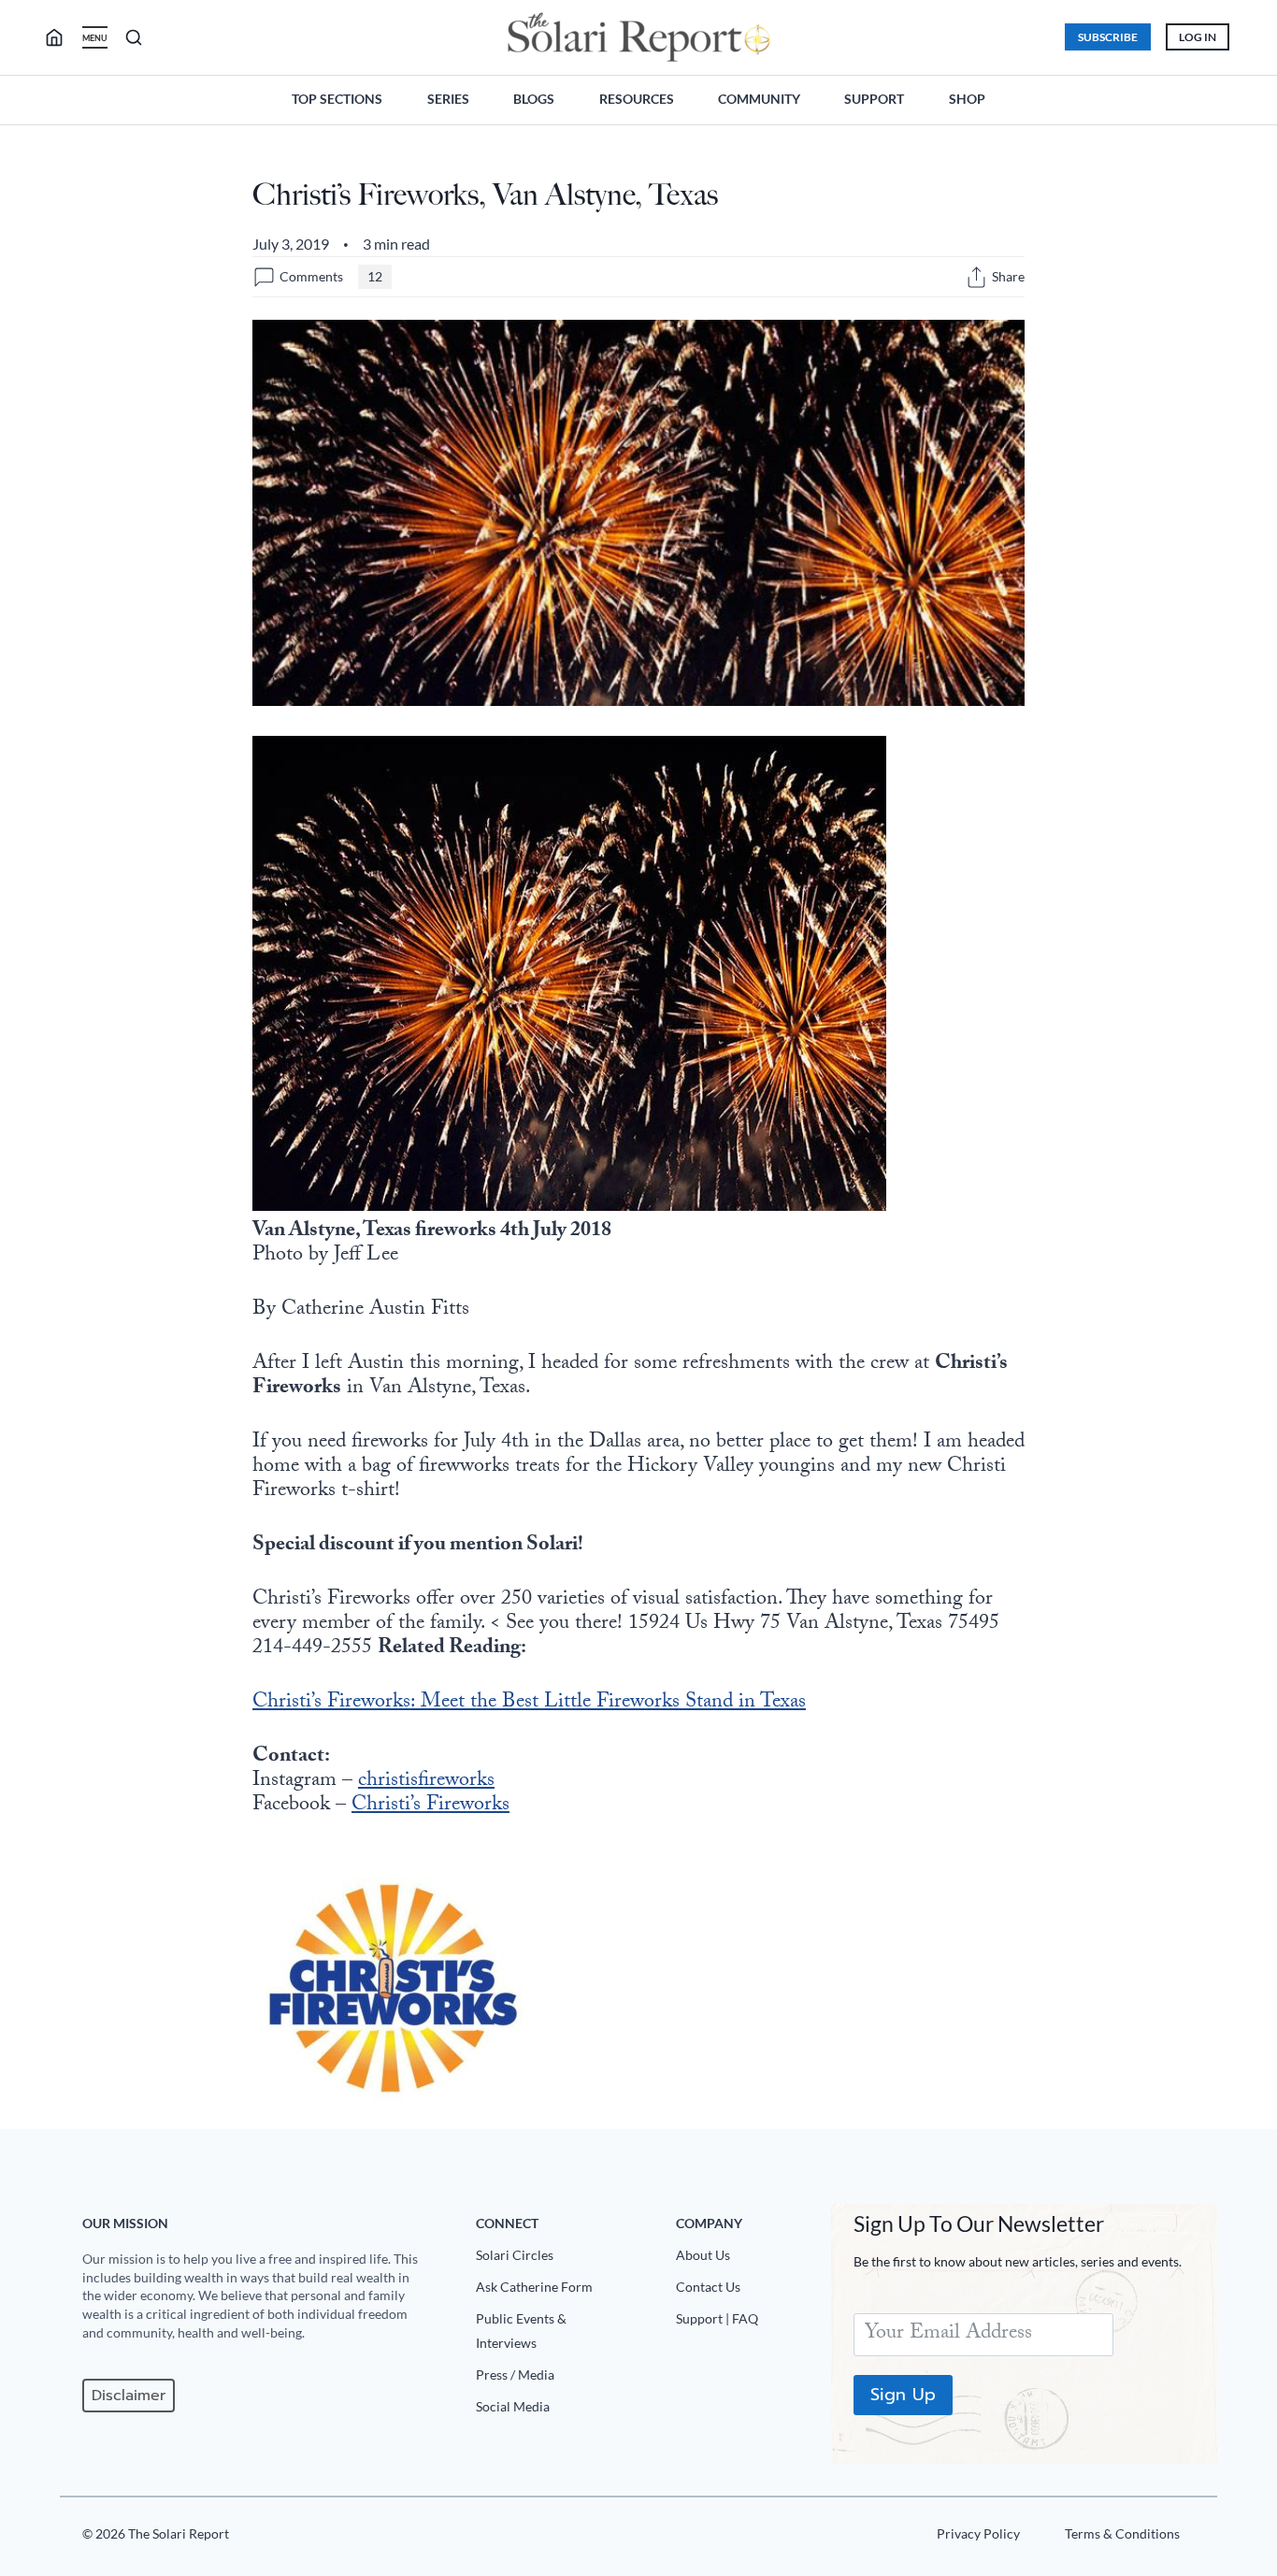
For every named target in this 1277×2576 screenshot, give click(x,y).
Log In (1198, 37)
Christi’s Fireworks (430, 1806)
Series (448, 99)
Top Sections (337, 99)
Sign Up (903, 2395)
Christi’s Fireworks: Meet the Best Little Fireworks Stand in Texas (529, 1703)
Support (874, 99)
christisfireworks (426, 1782)
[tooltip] (976, 277)
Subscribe (1108, 37)
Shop (967, 99)
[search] (62, 37)
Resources (637, 99)
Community (759, 99)
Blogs (534, 99)
